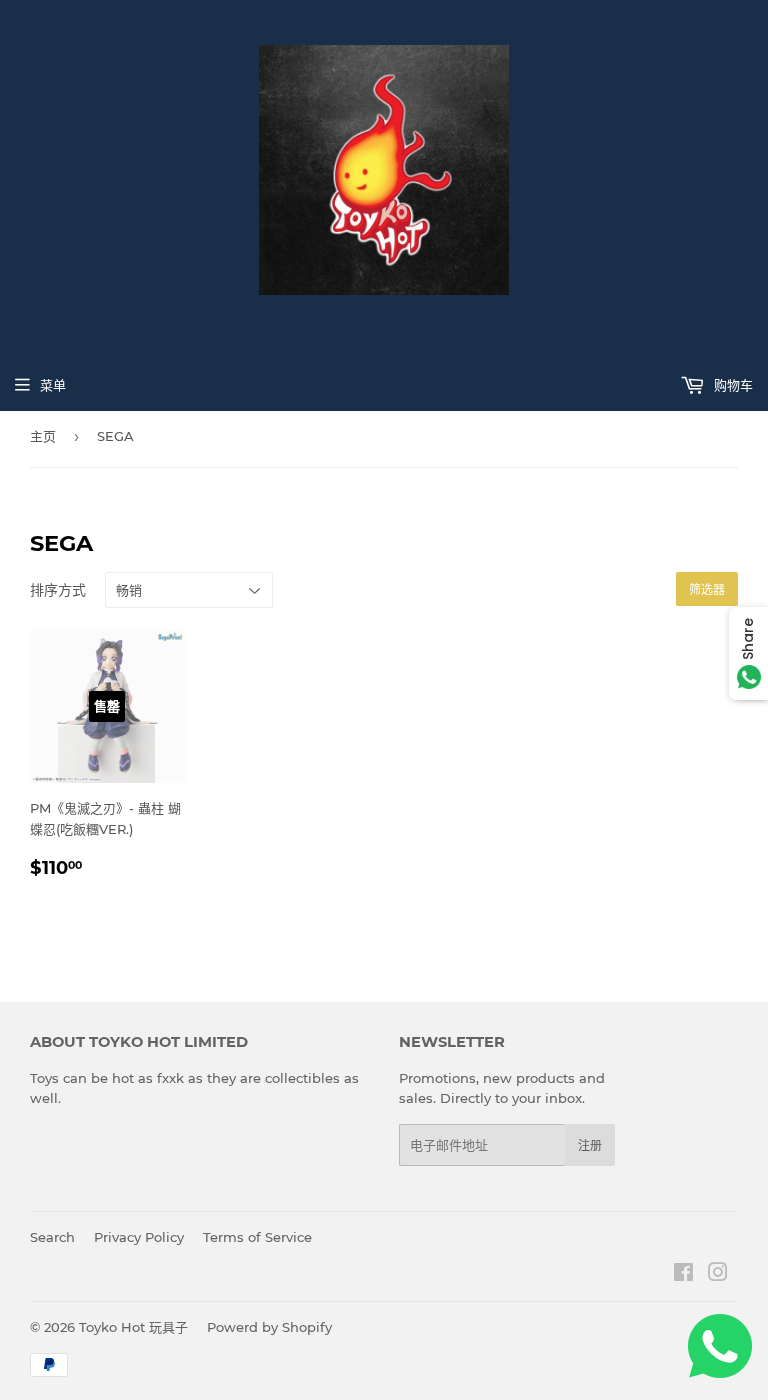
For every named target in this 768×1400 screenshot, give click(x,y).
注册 (590, 1145)
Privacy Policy (139, 1237)
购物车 (731, 385)
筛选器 (707, 589)
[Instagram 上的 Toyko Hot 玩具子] (718, 1275)
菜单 (53, 385)
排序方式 (58, 590)
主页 (43, 436)
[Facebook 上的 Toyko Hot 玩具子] (683, 1275)
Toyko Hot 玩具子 (133, 1327)
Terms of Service (257, 1237)
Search (52, 1237)
